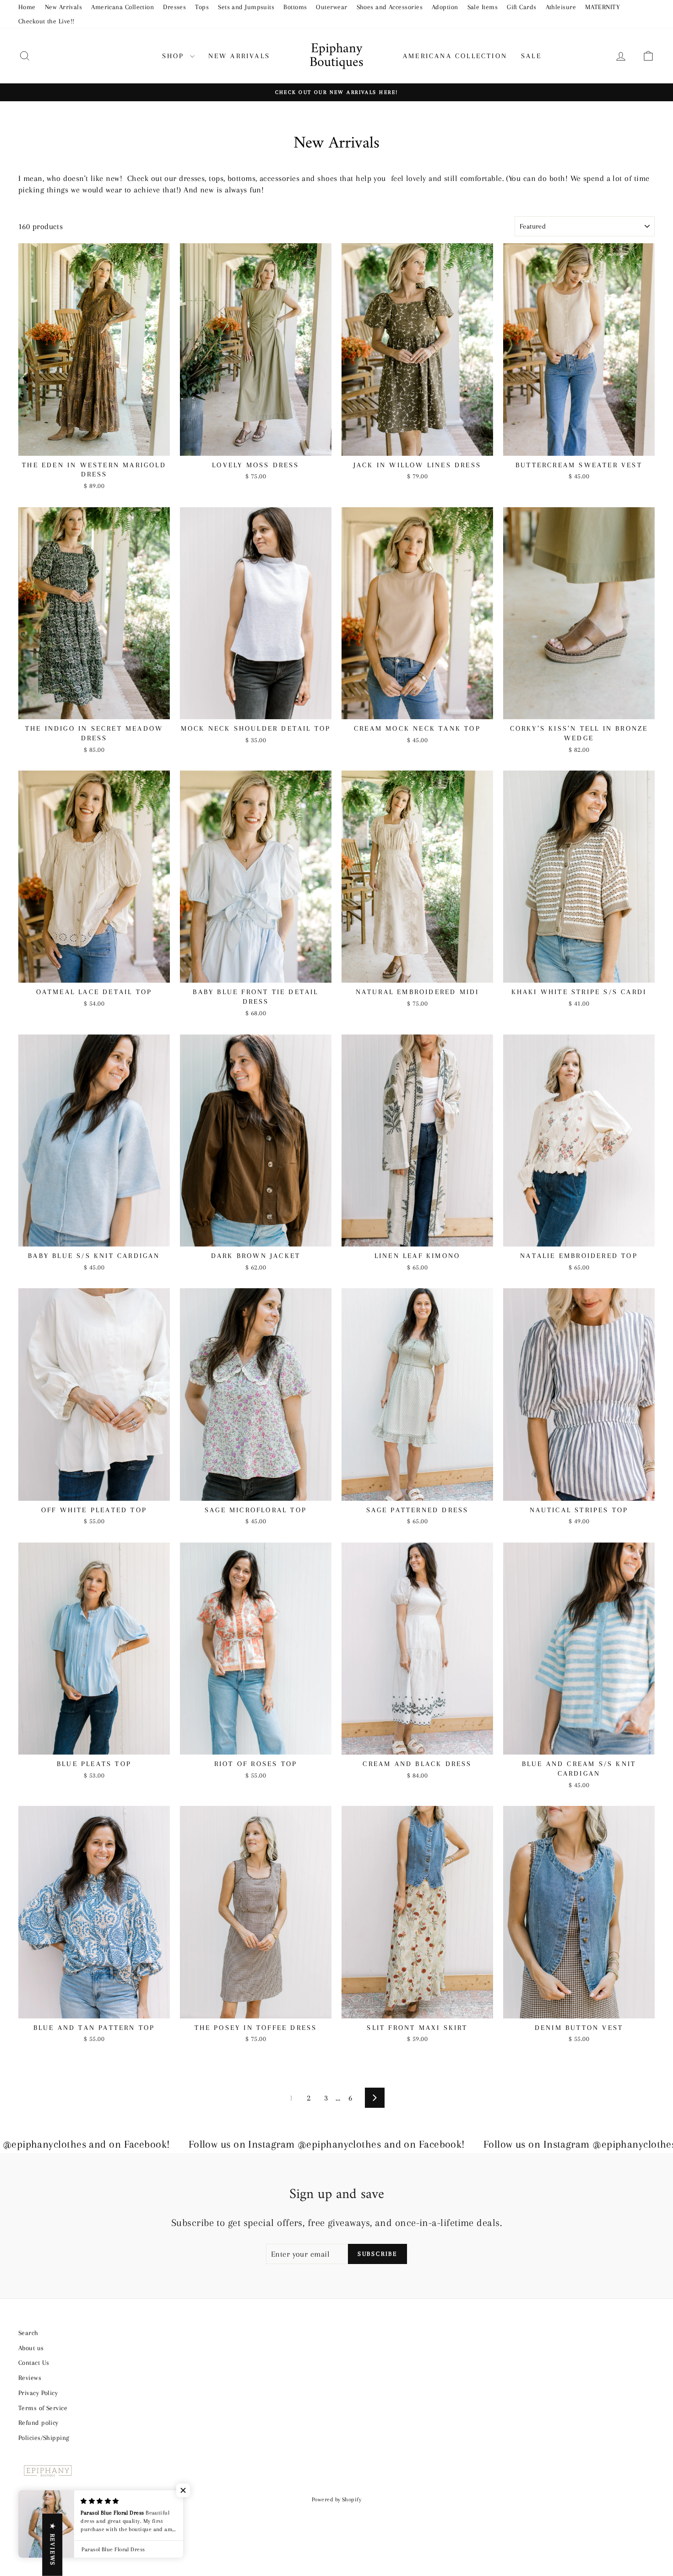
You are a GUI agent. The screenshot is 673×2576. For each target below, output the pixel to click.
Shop (175, 56)
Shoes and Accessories (390, 7)
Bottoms (295, 7)
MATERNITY (602, 7)
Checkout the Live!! (46, 21)
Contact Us (34, 2363)
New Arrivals (63, 7)
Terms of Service (43, 2408)
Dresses (174, 7)
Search (28, 2333)
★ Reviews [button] (52, 2545)
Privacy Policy (38, 2393)
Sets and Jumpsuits (246, 7)
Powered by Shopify (336, 2499)
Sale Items (483, 7)
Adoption (445, 7)
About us (31, 2348)
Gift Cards (522, 7)
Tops (202, 7)
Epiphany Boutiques (336, 56)
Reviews (30, 2378)
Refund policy (38, 2423)
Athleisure (561, 7)
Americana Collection (122, 7)
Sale (531, 56)
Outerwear (331, 7)
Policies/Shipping (44, 2438)
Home (27, 7)
